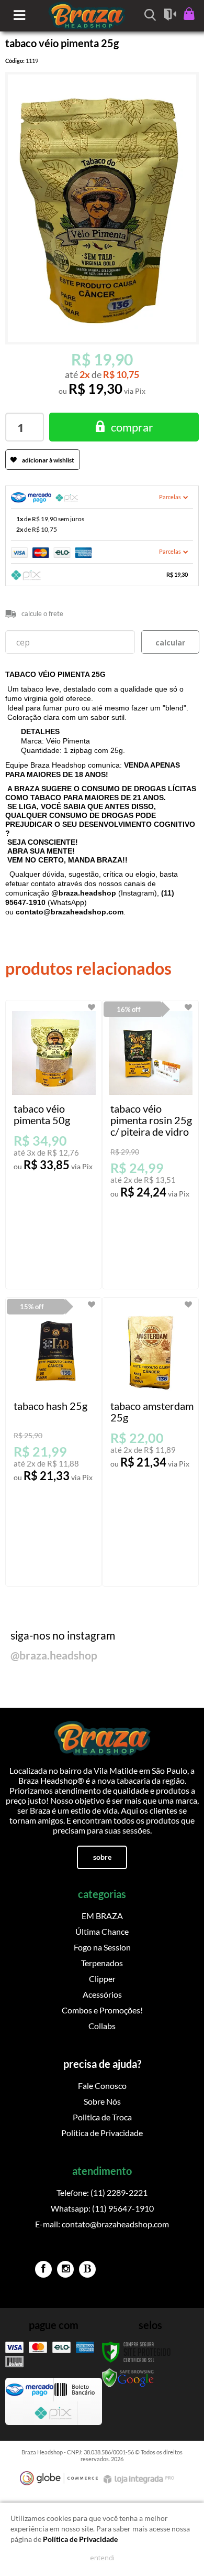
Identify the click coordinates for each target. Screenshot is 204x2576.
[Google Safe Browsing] (128, 2378)
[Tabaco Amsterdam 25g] (150, 1442)
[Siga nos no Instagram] (65, 2269)
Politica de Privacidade (102, 2133)
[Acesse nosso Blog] (87, 2269)
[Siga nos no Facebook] (43, 2269)
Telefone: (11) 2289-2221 (102, 2192)
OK (170, 642)
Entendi (102, 2558)
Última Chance (102, 1931)
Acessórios (102, 1994)
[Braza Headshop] (102, 1734)
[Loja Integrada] (140, 2479)
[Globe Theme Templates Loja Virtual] (59, 2478)
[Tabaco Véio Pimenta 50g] (54, 1145)
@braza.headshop (54, 1655)
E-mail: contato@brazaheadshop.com (102, 2224)
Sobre (102, 1857)
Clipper (102, 1979)
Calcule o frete (42, 613)
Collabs (102, 2026)
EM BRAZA (102, 1916)
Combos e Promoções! (102, 2010)
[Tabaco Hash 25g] (54, 1442)
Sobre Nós (102, 2101)
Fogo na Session (102, 1947)
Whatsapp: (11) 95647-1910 (102, 2208)
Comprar (132, 427)
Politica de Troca (102, 2117)
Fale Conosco (102, 2085)
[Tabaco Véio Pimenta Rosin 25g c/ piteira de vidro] (150, 1145)
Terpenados (102, 1963)
